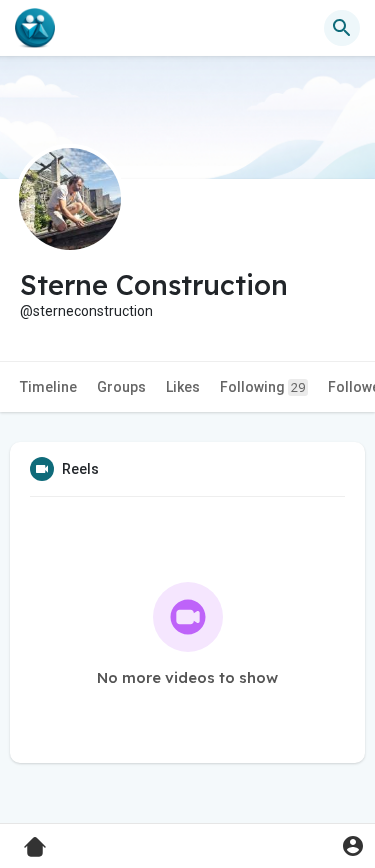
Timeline (48, 387)
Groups (121, 387)
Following (262, 387)
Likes (183, 387)
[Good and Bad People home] (35, 28)
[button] (352, 845)
